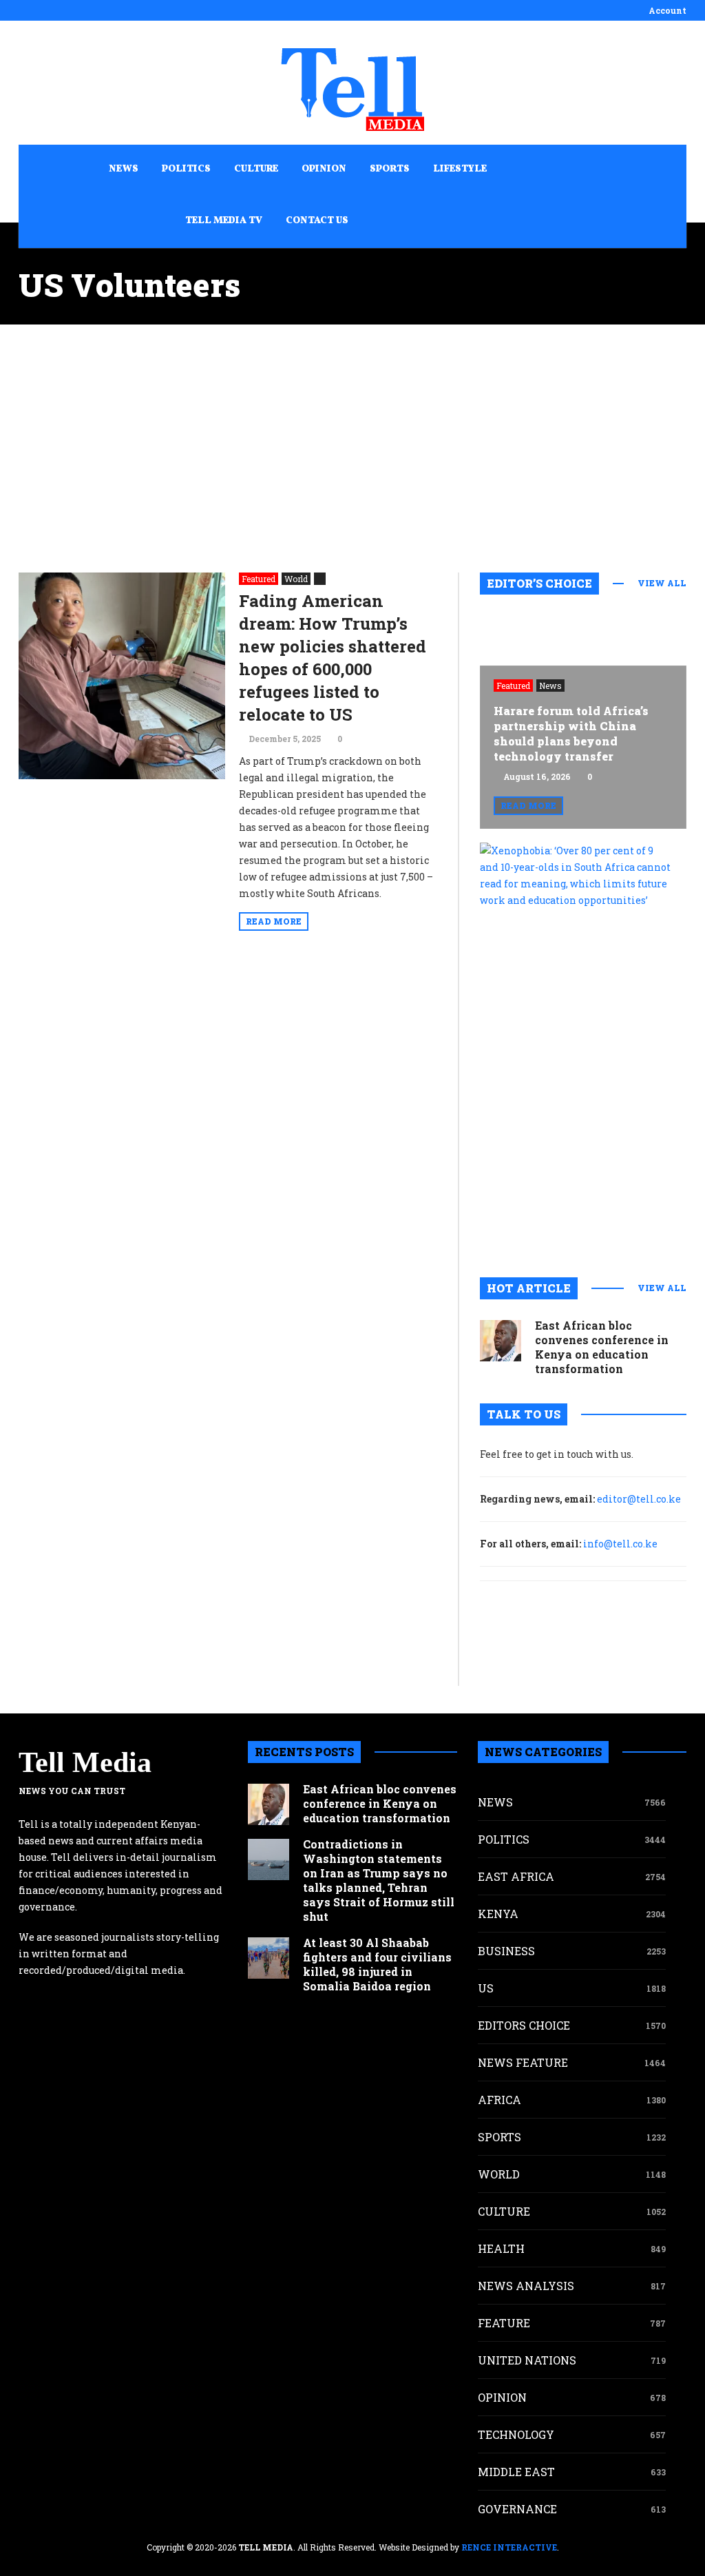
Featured (259, 579)
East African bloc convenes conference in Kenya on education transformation (602, 1347)
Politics (504, 1839)
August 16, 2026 (537, 776)
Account (667, 10)
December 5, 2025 (285, 739)
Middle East (516, 2472)
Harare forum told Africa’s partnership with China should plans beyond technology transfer (571, 733)
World (296, 579)
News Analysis (526, 2286)
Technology (516, 2434)
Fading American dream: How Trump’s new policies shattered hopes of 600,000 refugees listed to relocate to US (333, 658)
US (486, 1988)
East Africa (516, 1876)
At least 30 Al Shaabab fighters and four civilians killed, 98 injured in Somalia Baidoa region (377, 1964)
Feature (504, 2323)
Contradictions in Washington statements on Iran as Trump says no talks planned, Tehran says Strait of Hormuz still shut (379, 1880)
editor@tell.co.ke (639, 1499)
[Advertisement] (352, 449)
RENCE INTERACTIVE (509, 2547)
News (550, 686)
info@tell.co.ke (620, 1544)
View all (662, 583)
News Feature (523, 2062)
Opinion (502, 2397)
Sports (499, 2137)
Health (501, 2248)
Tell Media (85, 1762)
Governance (517, 2509)
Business (506, 1951)
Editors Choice (524, 2025)
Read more (274, 921)
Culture (504, 2211)
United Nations (527, 2360)
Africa (499, 2100)
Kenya (498, 1914)
